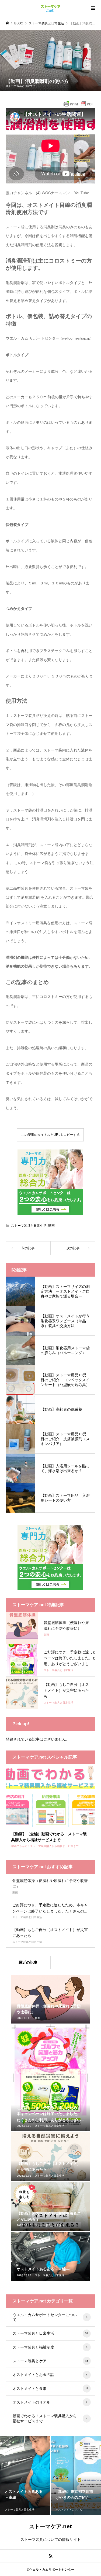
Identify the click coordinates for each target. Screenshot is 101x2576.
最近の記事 (28, 1962)
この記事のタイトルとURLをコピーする (50, 1135)
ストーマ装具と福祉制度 (50, 2347)
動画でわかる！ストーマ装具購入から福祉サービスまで (50, 2418)
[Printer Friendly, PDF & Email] (79, 103)
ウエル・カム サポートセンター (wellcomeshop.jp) (49, 338)
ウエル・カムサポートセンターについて (50, 2317)
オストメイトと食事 (50, 2389)
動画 (51, 1226)
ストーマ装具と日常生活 (20, 86)
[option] (25, 2476)
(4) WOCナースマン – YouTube (62, 193)
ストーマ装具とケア (50, 2361)
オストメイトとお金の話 (50, 2375)
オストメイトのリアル (50, 2402)
